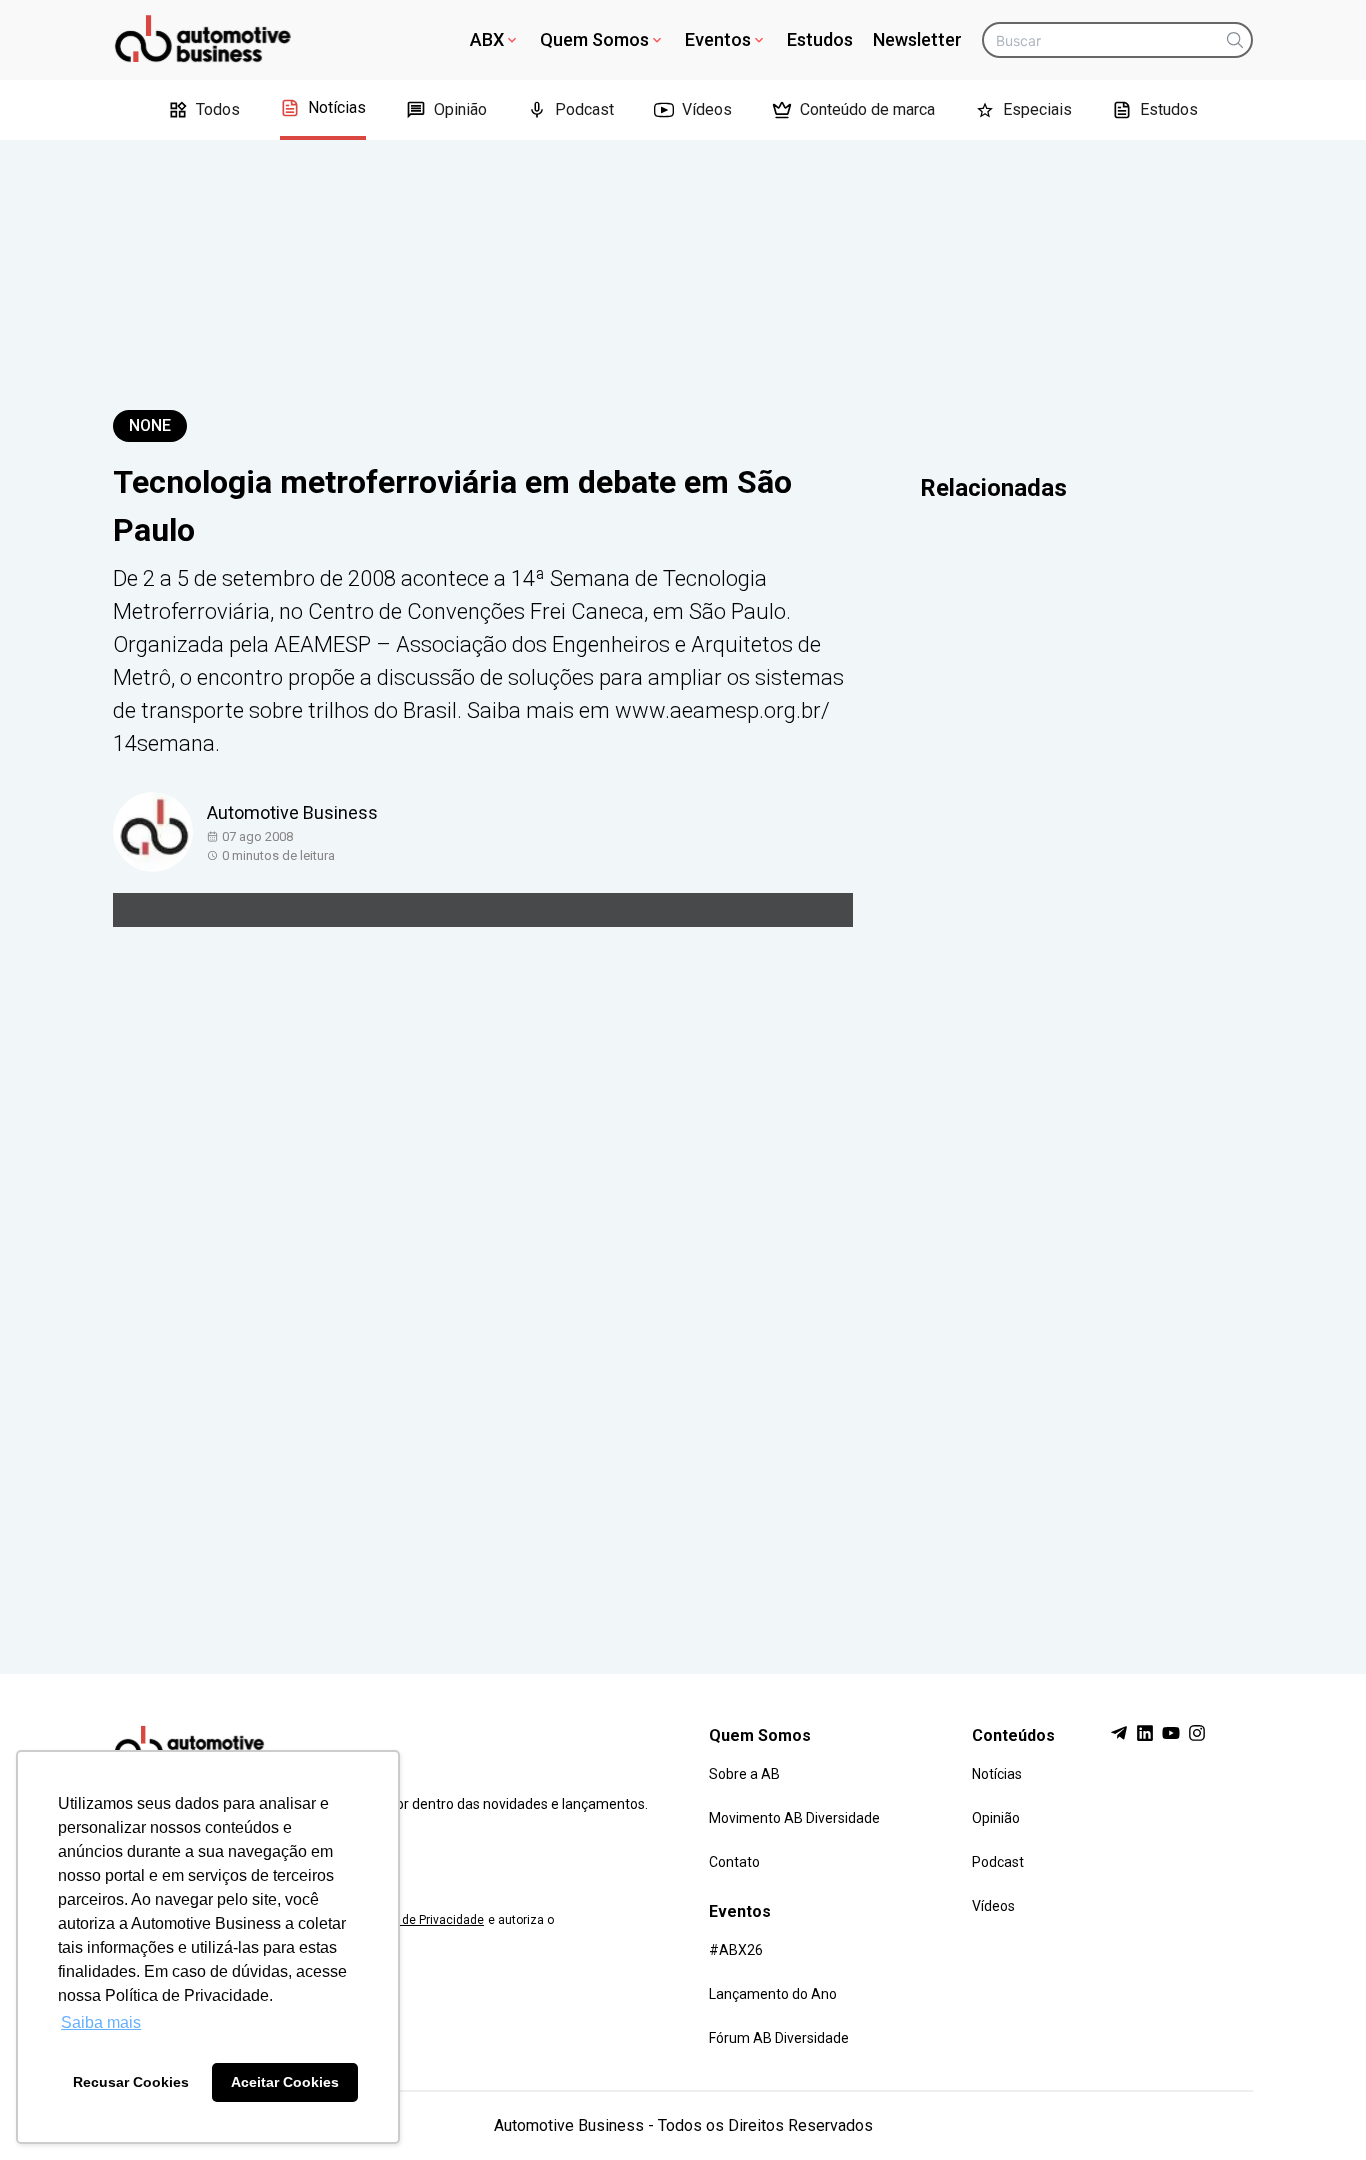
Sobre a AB (744, 1774)
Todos (218, 109)
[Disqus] (683, 1274)
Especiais (1037, 109)
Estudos (820, 39)
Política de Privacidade (421, 1920)
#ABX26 (736, 1950)
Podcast (584, 109)
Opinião (460, 109)
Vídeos (707, 109)
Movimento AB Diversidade (794, 1818)
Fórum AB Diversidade (779, 2038)
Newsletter (917, 39)
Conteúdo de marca (867, 109)
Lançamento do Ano (773, 1994)
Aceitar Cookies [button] (285, 2082)
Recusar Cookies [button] (131, 2082)
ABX (487, 39)
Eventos (718, 39)
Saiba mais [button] (101, 2022)
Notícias (337, 107)
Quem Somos (594, 39)
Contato (734, 1862)
